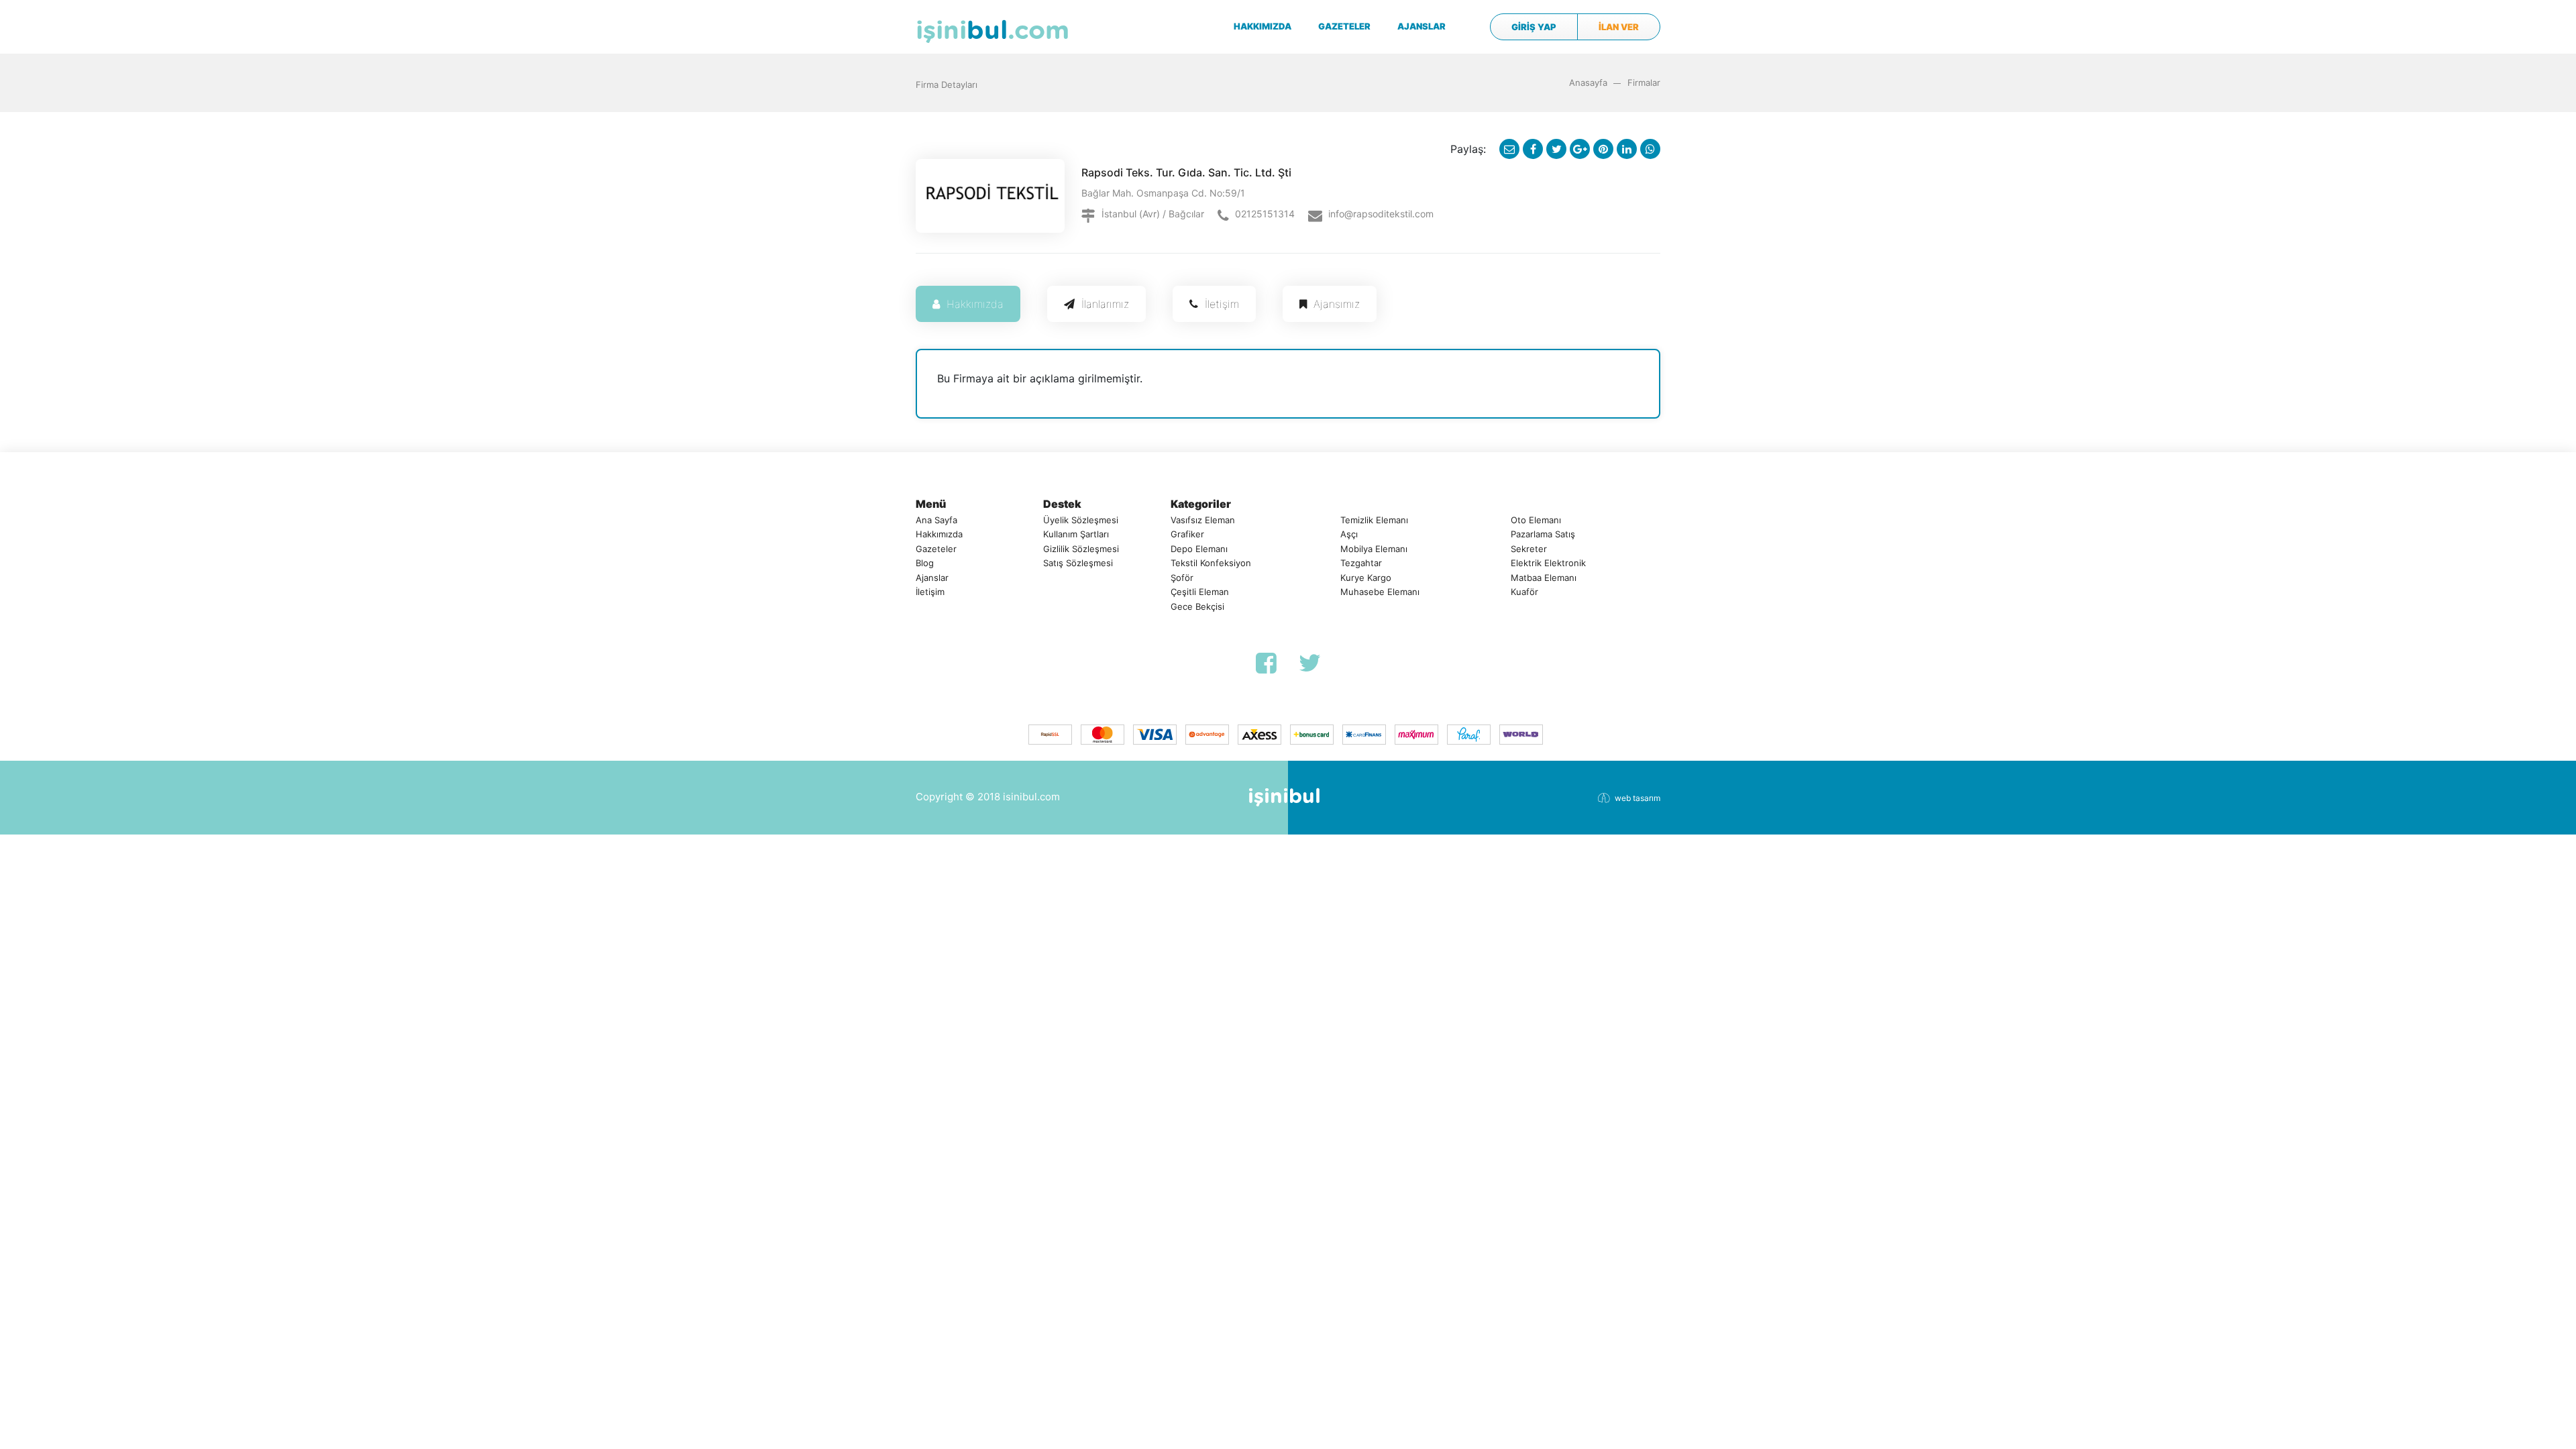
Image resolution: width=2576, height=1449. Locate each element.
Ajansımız (1337, 304)
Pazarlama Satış (1543, 534)
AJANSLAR (1421, 26)
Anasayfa (1588, 83)
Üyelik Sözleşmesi (1081, 520)
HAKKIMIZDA (1263, 26)
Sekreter (1529, 549)
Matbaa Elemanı (1544, 578)
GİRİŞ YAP (1534, 27)
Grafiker (1187, 534)
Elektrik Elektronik (1548, 563)
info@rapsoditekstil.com (1381, 214)
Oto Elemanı (1536, 520)
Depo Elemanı (1199, 549)
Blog (925, 563)
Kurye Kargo (1366, 578)
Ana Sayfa (936, 520)
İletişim (1222, 304)
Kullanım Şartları (1076, 534)
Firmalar (1644, 83)
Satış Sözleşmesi (1078, 563)
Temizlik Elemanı (1374, 520)
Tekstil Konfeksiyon (1211, 563)
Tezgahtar (1361, 563)
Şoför (1182, 578)
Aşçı (1349, 534)
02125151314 (1265, 214)
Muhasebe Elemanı (1380, 592)
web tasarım (1638, 798)
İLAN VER (1619, 27)
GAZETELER (1344, 26)
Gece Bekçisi (1197, 606)
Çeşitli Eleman (1200, 592)
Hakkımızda (975, 304)
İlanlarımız (1105, 304)
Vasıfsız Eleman (1203, 520)
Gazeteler (936, 549)
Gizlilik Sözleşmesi (1081, 549)
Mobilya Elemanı (1374, 549)
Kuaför (1524, 592)
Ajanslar (932, 578)
